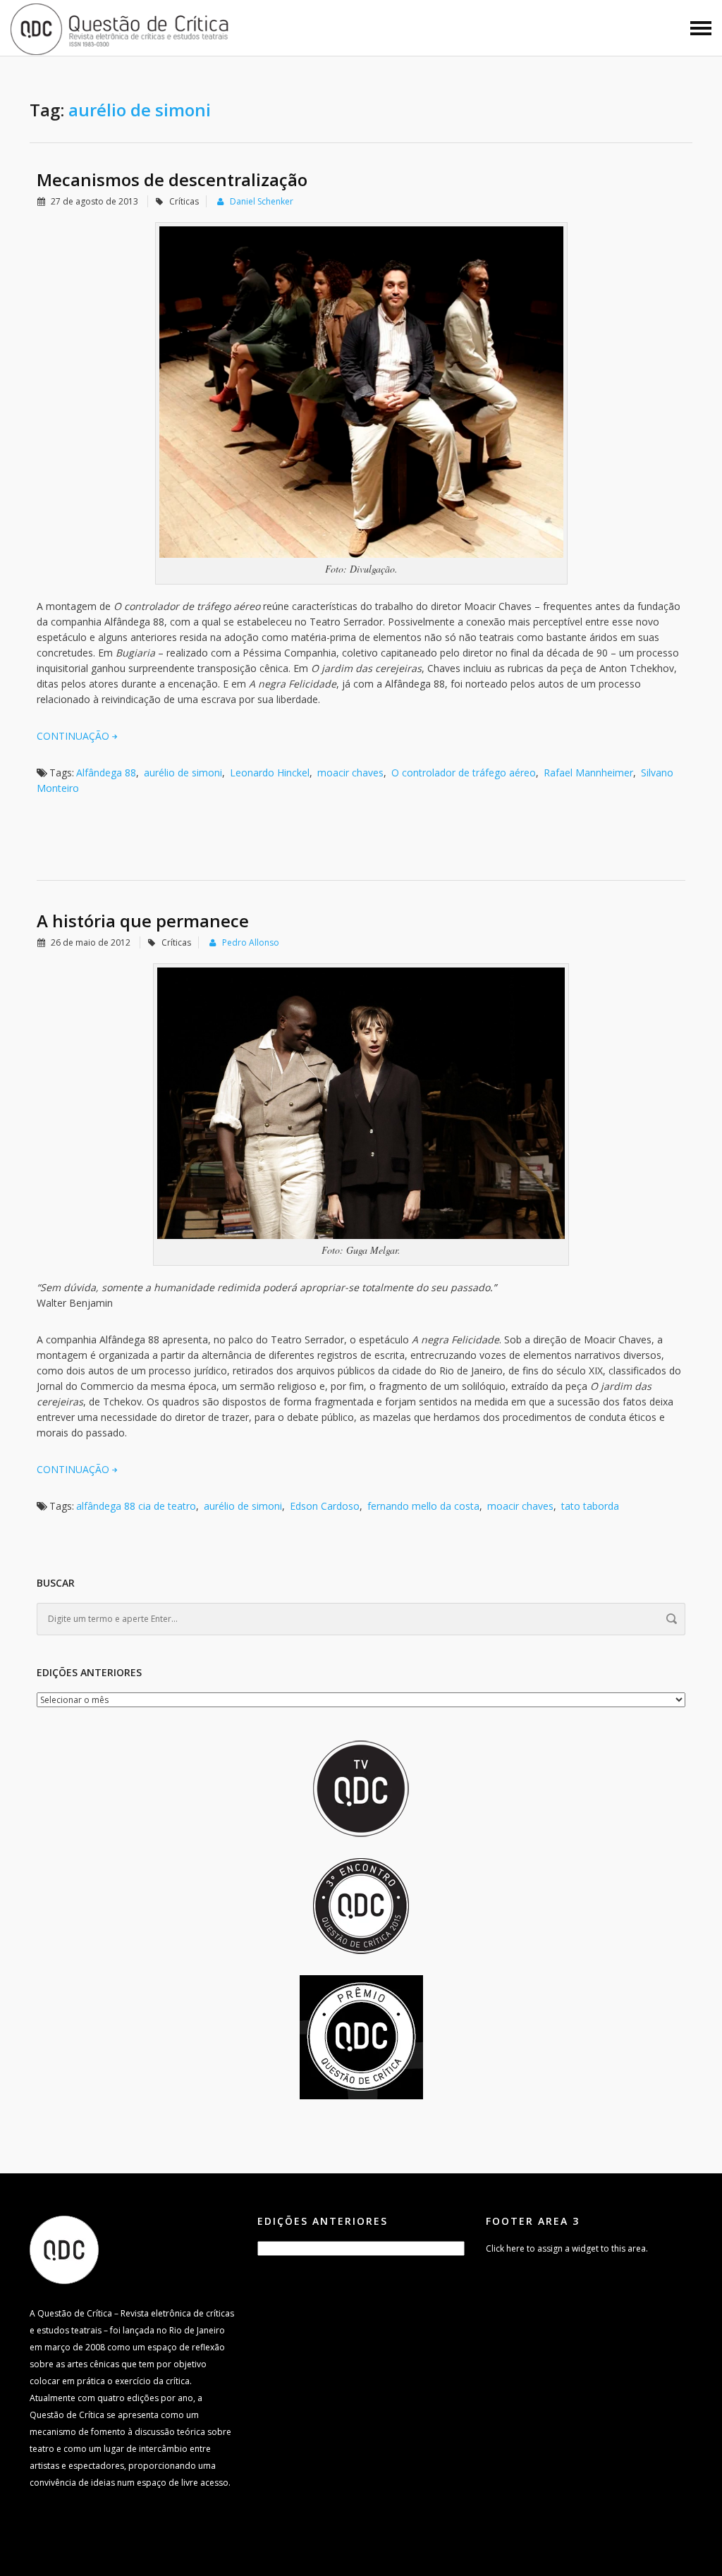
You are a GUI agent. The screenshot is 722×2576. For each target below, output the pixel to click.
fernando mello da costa (423, 1506)
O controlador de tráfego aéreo (464, 773)
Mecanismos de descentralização (172, 179)
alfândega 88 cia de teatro (136, 1506)
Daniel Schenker (262, 201)
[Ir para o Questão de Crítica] (64, 2249)
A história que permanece (143, 921)
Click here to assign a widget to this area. (567, 2248)
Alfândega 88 (106, 773)
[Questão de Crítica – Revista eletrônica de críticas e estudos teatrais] (120, 28)
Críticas (184, 201)
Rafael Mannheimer (588, 773)
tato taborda (590, 1506)
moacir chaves (350, 773)
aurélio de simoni (183, 773)
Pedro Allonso (251, 942)
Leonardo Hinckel (270, 773)
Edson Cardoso (325, 1506)
